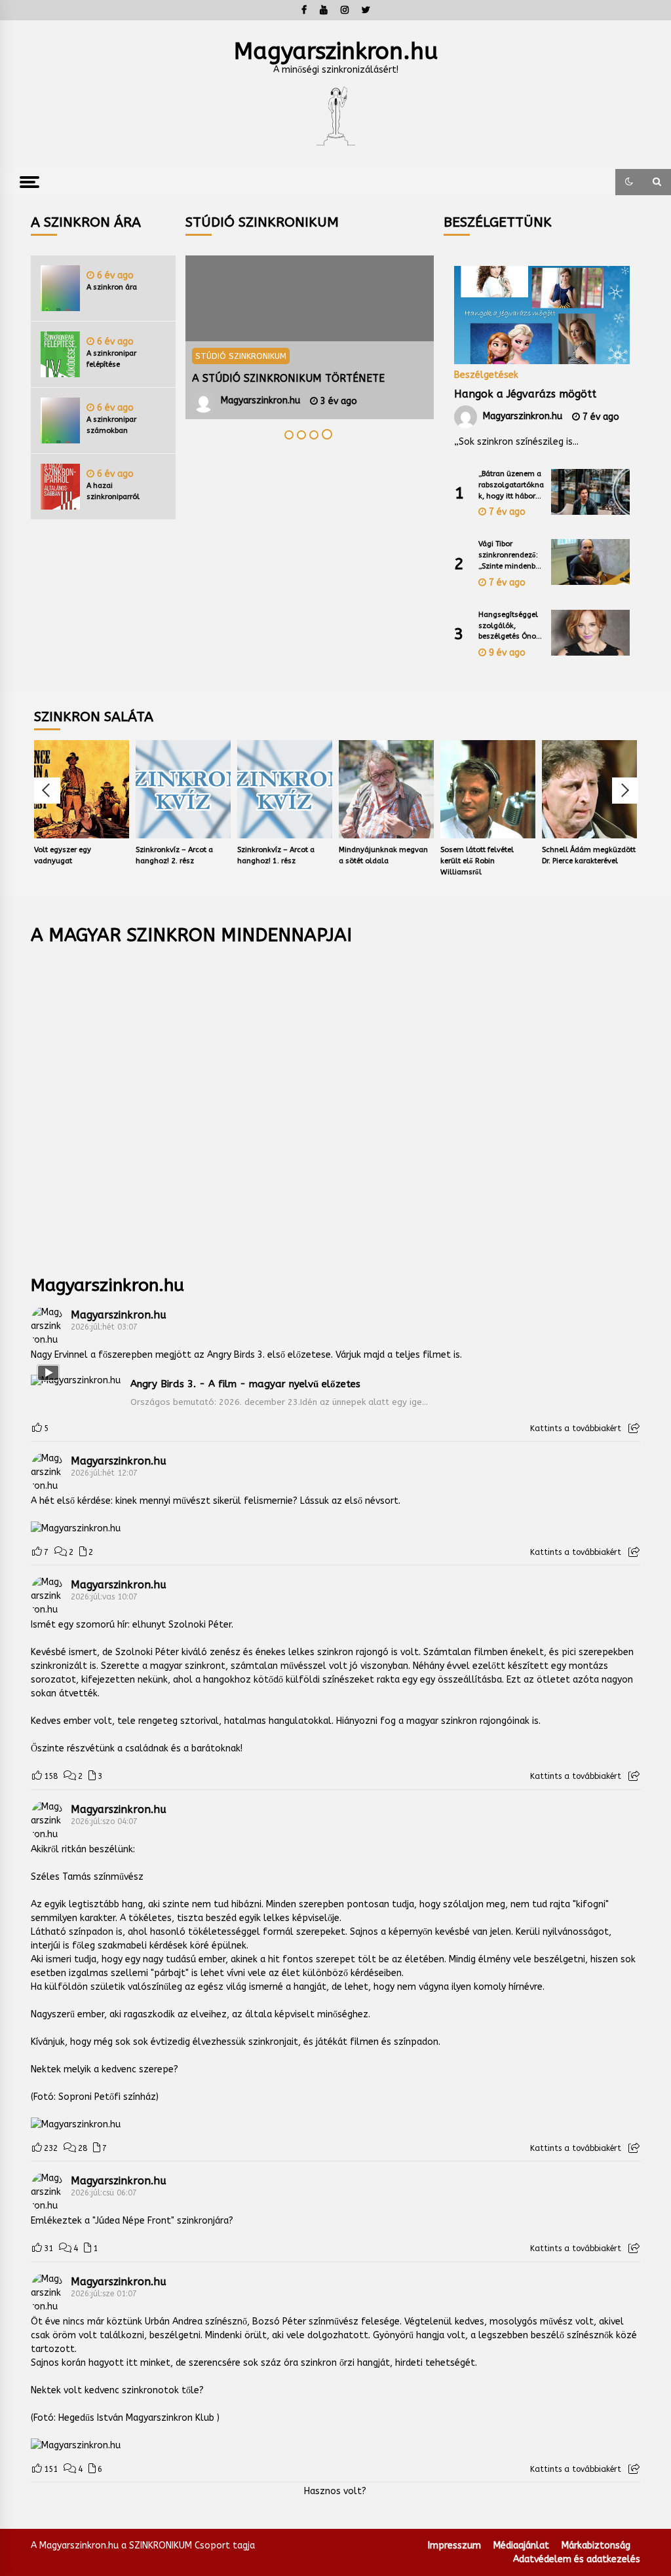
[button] (629, 182)
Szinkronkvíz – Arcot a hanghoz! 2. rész (101, 855)
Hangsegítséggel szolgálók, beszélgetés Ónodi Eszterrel (510, 626)
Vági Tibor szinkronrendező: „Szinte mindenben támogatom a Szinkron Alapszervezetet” (511, 556)
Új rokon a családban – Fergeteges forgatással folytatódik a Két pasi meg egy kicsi (616, 862)
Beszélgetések (486, 375)
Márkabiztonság (596, 2546)
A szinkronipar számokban (111, 425)
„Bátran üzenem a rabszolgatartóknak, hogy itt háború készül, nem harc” (511, 486)
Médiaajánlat (521, 2546)
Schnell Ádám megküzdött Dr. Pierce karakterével (515, 855)
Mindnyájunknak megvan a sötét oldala (310, 855)
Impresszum (454, 2546)
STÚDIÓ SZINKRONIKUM (425, 356)
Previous (47, 791)
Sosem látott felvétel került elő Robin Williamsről (404, 861)
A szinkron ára (112, 287)
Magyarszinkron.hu (336, 51)
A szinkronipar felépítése (111, 359)
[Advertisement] (335, 1101)
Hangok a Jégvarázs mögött (525, 394)
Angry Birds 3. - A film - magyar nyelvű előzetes (245, 1384)
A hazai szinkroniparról (113, 491)
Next (625, 791)
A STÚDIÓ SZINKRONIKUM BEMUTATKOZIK (233, 378)
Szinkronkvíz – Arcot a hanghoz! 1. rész (202, 855)
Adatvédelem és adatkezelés (577, 2559)
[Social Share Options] (634, 1428)
